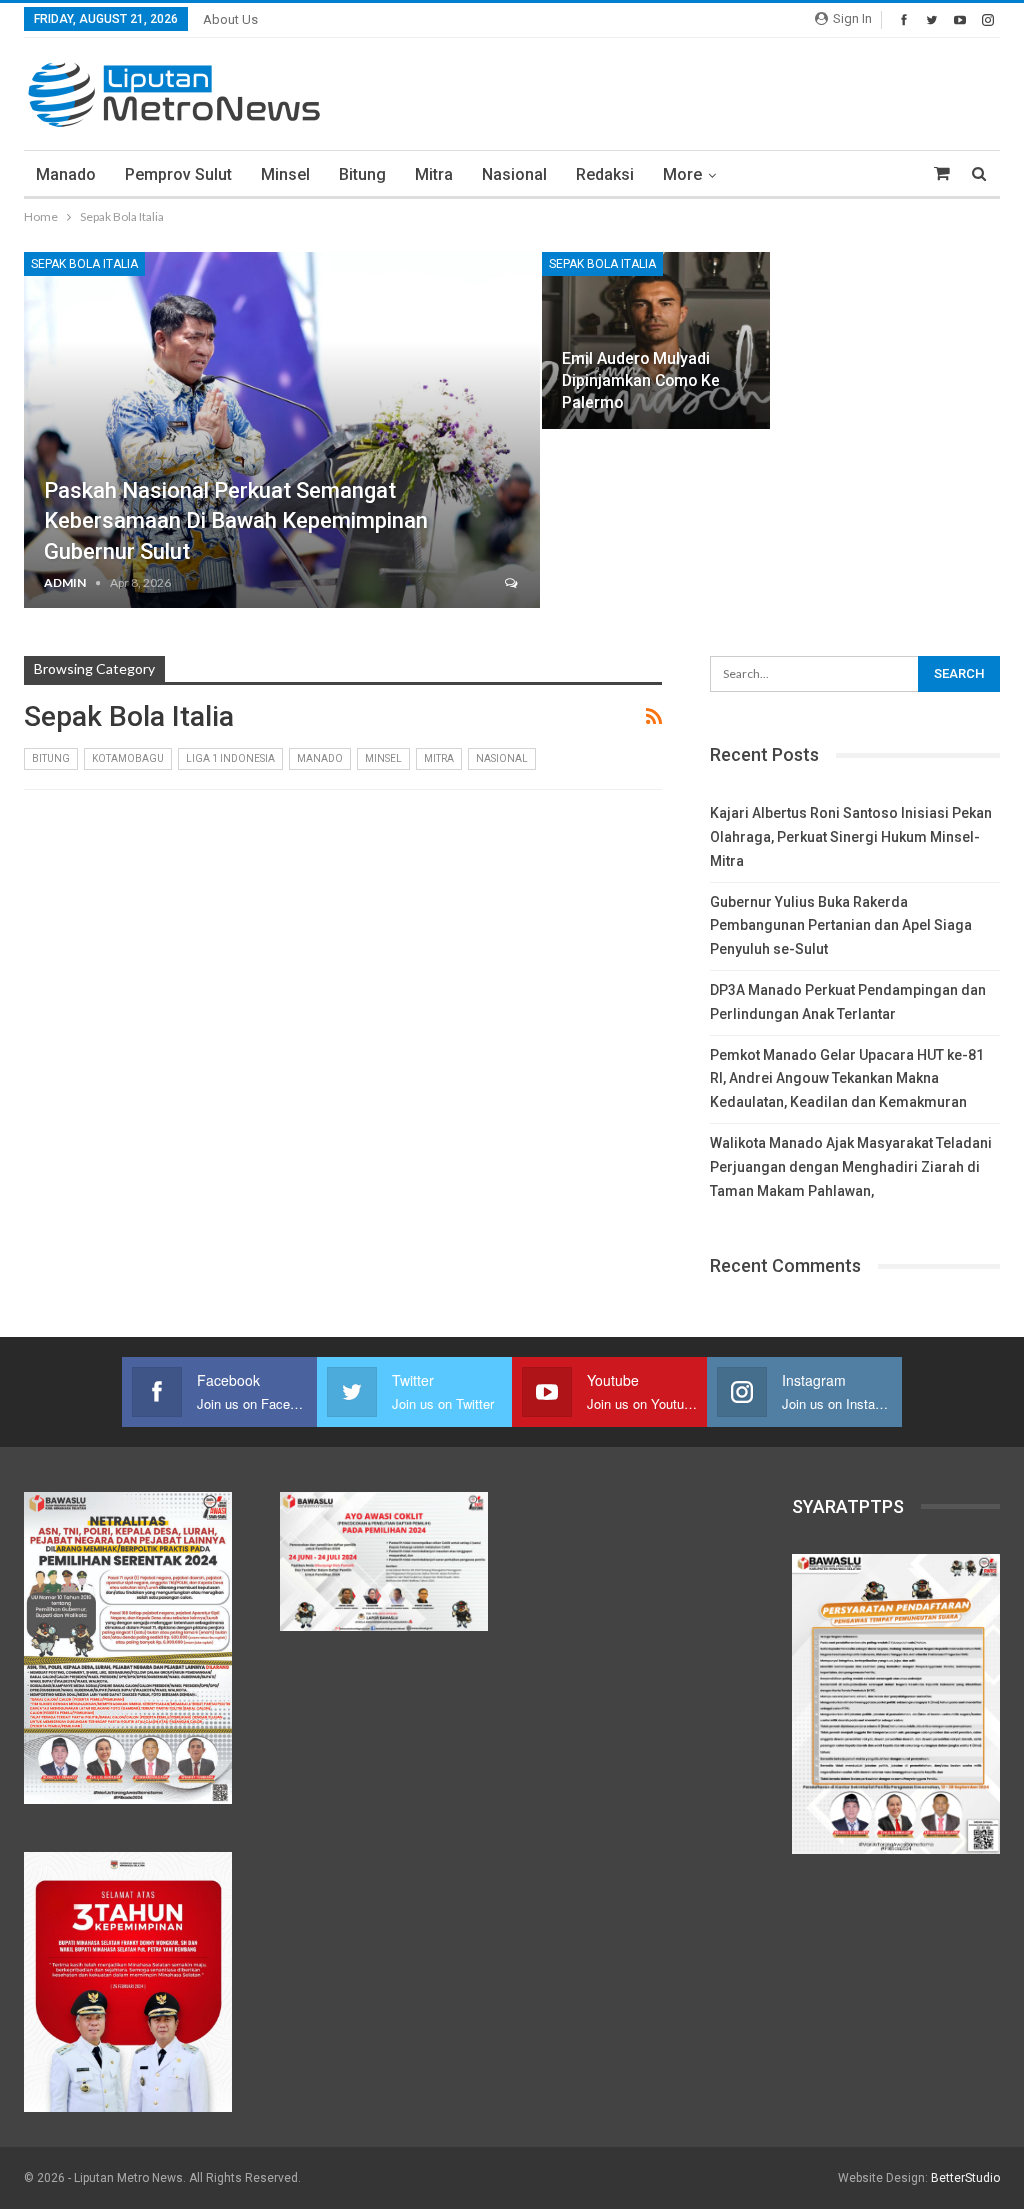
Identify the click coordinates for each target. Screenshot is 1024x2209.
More (682, 174)
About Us (230, 19)
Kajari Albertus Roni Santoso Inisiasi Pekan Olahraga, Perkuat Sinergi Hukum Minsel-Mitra (851, 837)
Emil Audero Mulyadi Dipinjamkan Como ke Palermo (641, 380)
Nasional (514, 174)
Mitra (434, 174)
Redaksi (605, 174)
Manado (66, 174)
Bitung (362, 174)
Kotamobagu (128, 758)
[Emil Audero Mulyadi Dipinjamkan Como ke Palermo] (656, 340)
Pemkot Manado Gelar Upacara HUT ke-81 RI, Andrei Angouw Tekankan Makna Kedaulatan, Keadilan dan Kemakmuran (847, 1079)
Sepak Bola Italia (84, 264)
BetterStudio (965, 2178)
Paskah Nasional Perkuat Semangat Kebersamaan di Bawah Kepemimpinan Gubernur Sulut (236, 521)
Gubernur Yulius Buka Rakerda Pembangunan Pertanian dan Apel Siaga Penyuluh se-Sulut (841, 926)
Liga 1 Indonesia (230, 758)
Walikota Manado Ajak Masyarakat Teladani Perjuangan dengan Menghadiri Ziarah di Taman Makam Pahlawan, (851, 1167)
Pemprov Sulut (178, 174)
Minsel (285, 174)
